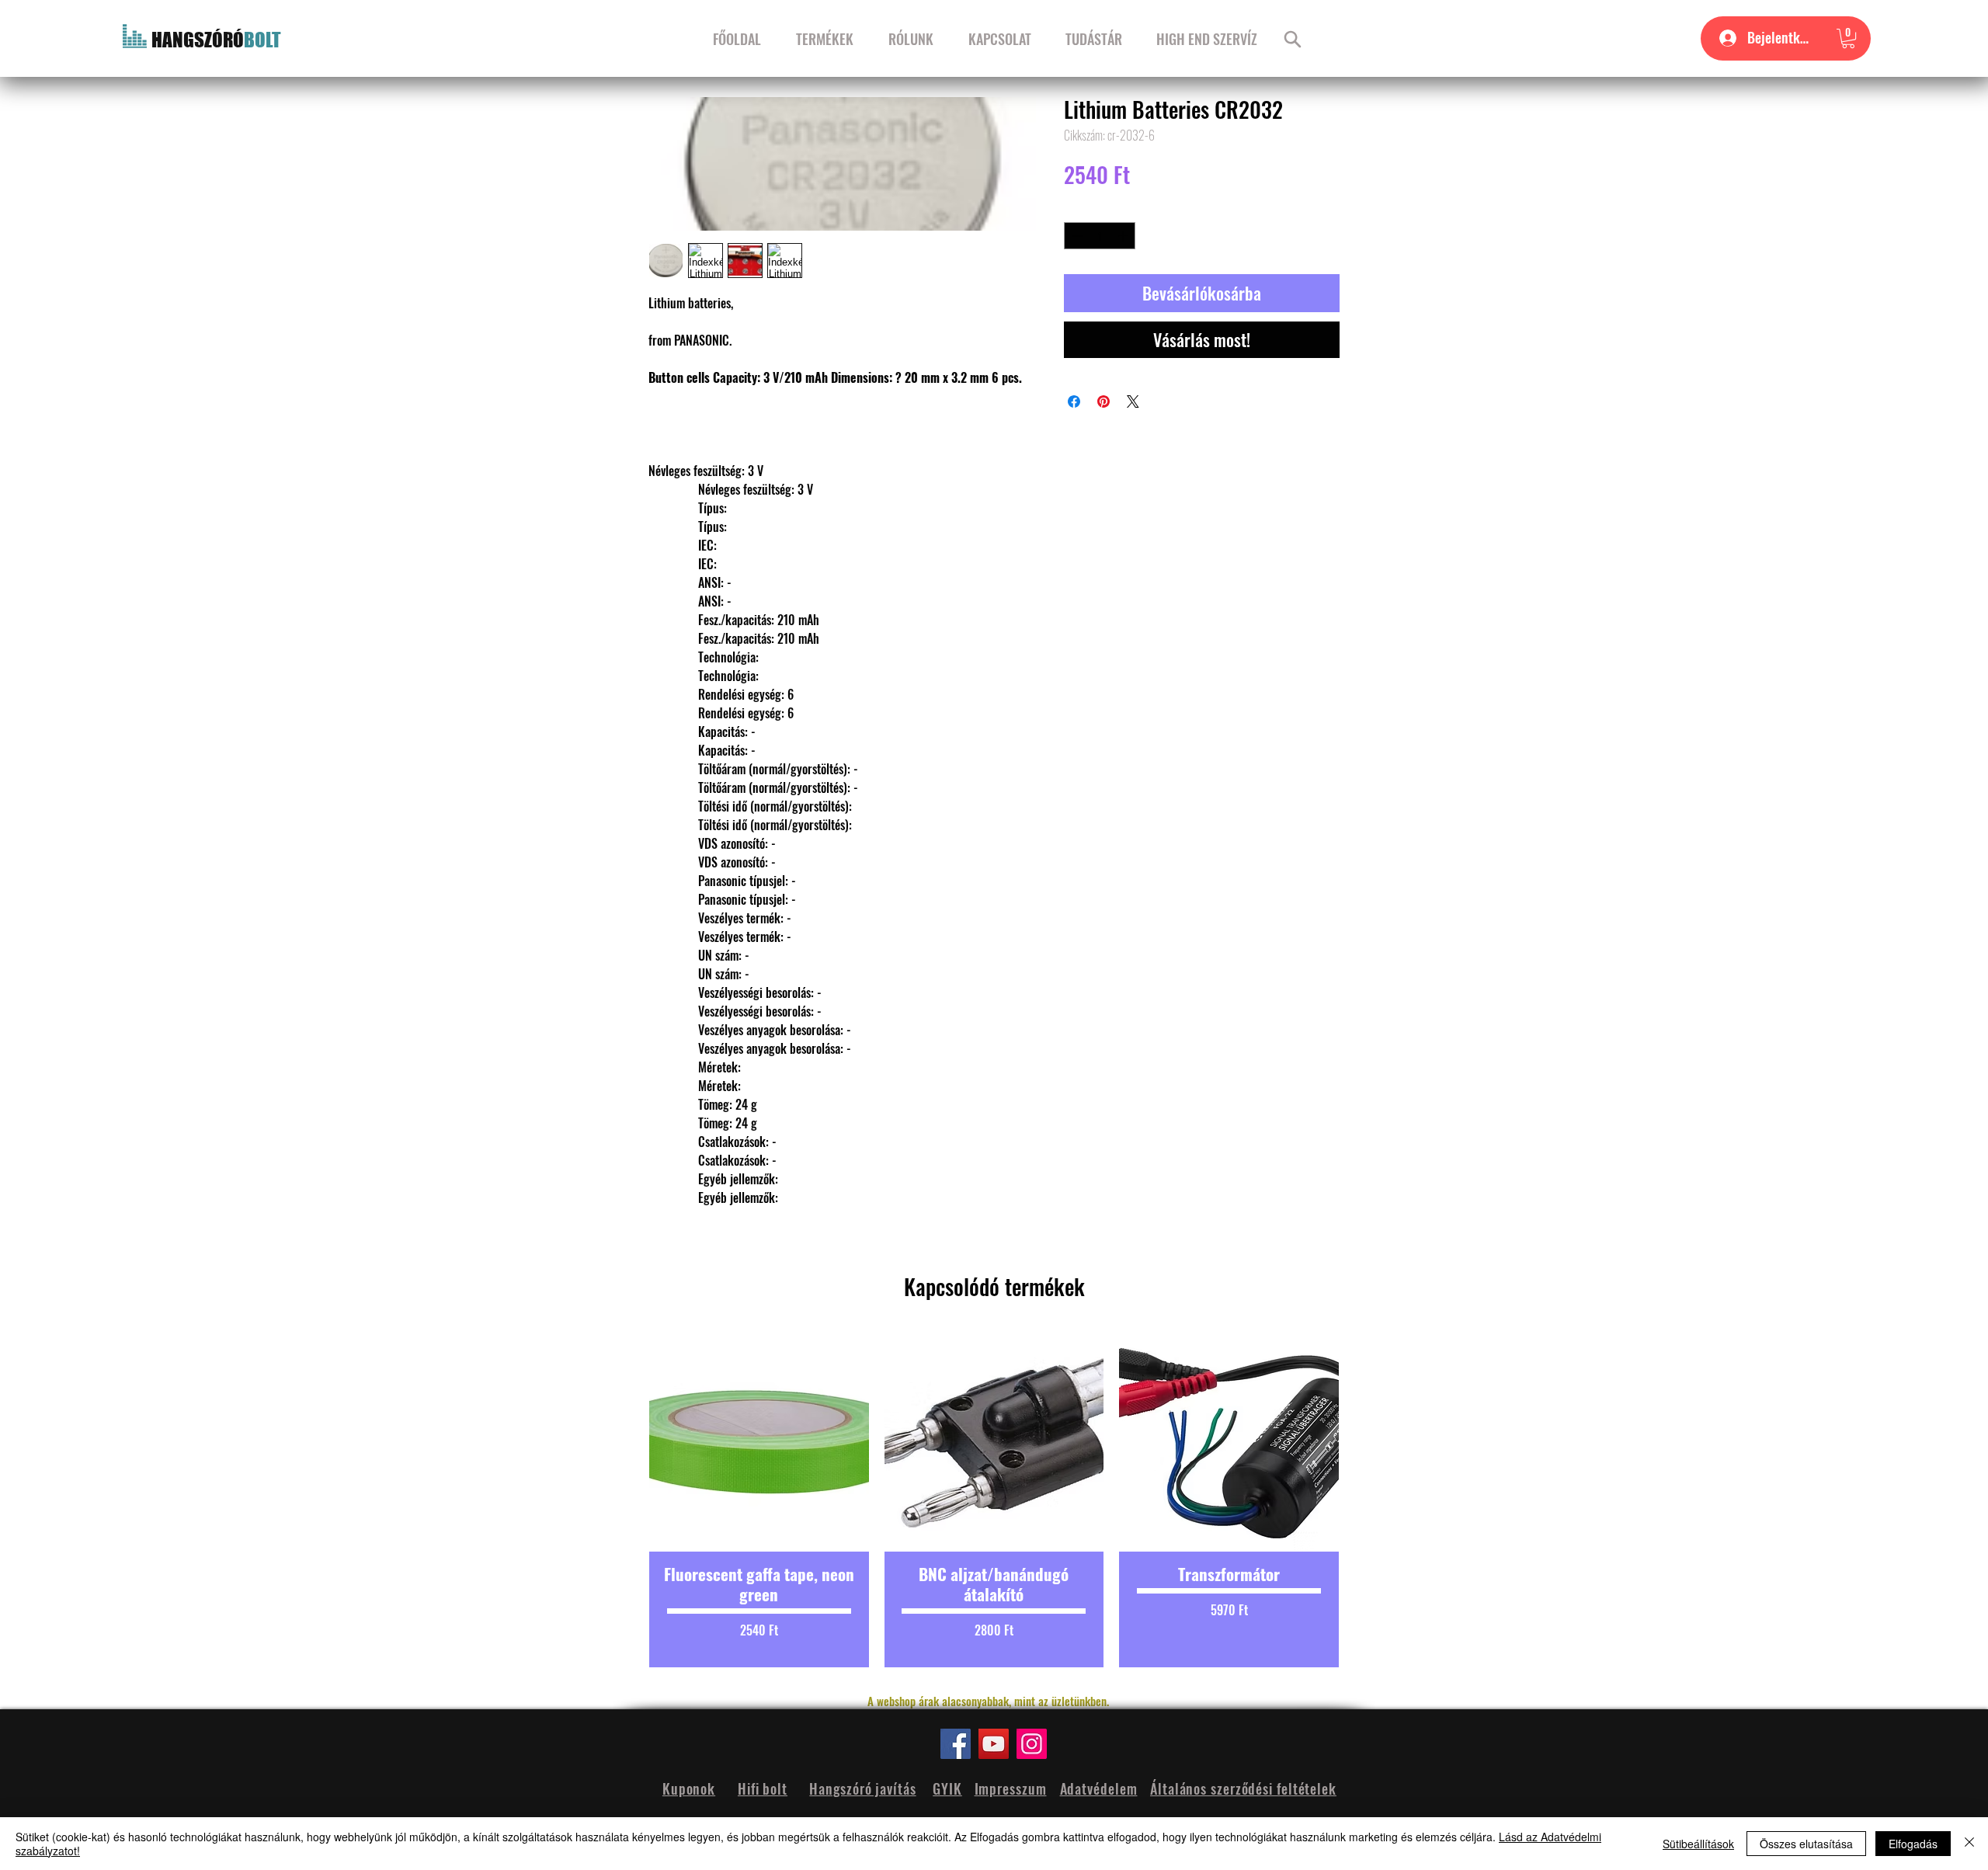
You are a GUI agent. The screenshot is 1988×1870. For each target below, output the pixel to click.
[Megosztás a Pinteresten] (1103, 401)
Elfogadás (1913, 1844)
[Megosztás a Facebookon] (1074, 401)
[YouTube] (994, 1744)
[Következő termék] (1365, 1500)
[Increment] (1124, 236)
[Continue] (1293, 39)
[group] (994, 1500)
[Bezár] (1969, 1844)
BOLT (262, 40)
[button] (1848, 38)
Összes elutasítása (1806, 1844)
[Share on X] (1133, 401)
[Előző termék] (623, 1500)
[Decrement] (1076, 236)
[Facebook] (956, 1744)
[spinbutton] (1100, 236)
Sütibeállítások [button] (1698, 1844)
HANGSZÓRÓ (198, 40)
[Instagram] (1032, 1744)
